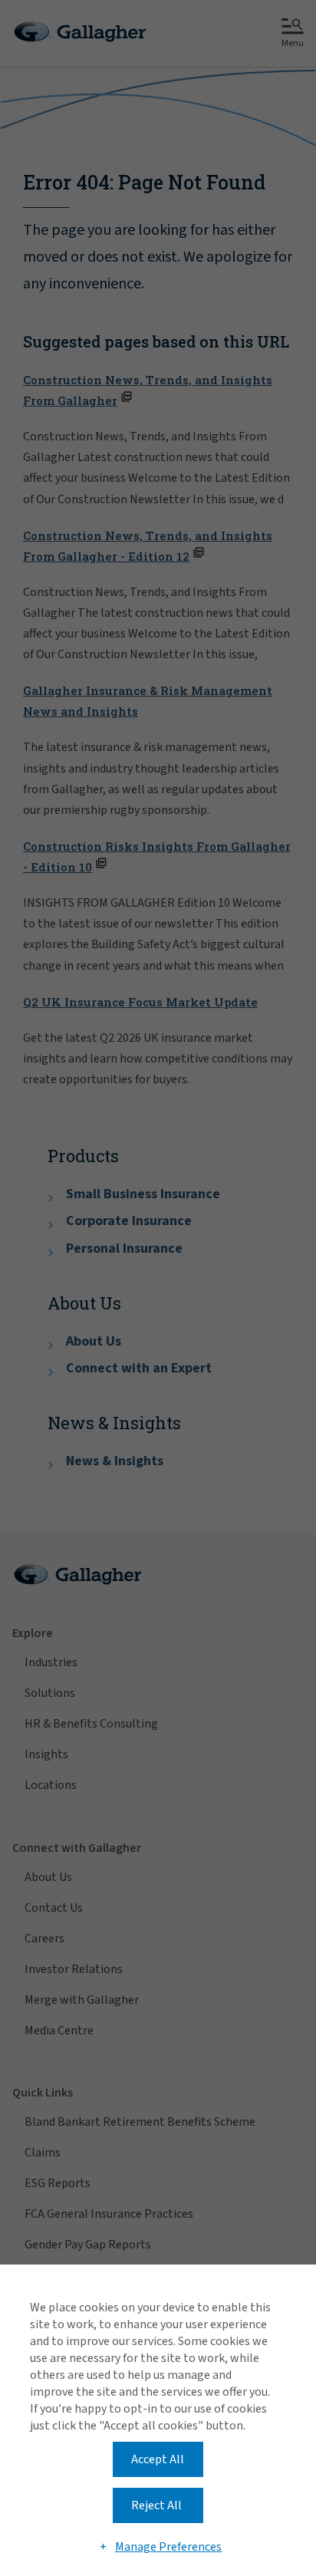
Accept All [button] (158, 2459)
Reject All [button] (156, 2505)
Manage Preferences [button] (168, 2547)
